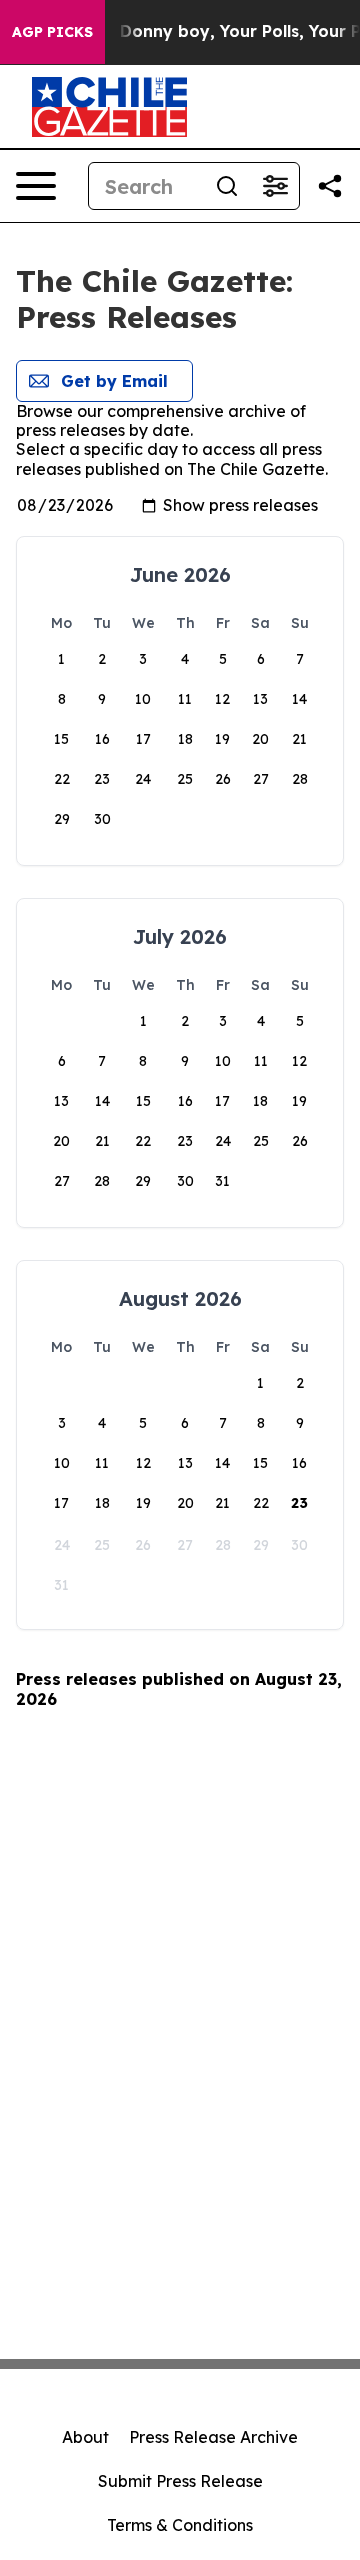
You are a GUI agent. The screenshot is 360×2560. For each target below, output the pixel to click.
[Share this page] (330, 186)
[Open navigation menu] (36, 186)
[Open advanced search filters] (275, 186)
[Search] (227, 186)
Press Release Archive (213, 2437)
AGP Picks (52, 32)
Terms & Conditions (180, 2525)
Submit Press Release (180, 2481)
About (85, 2437)
